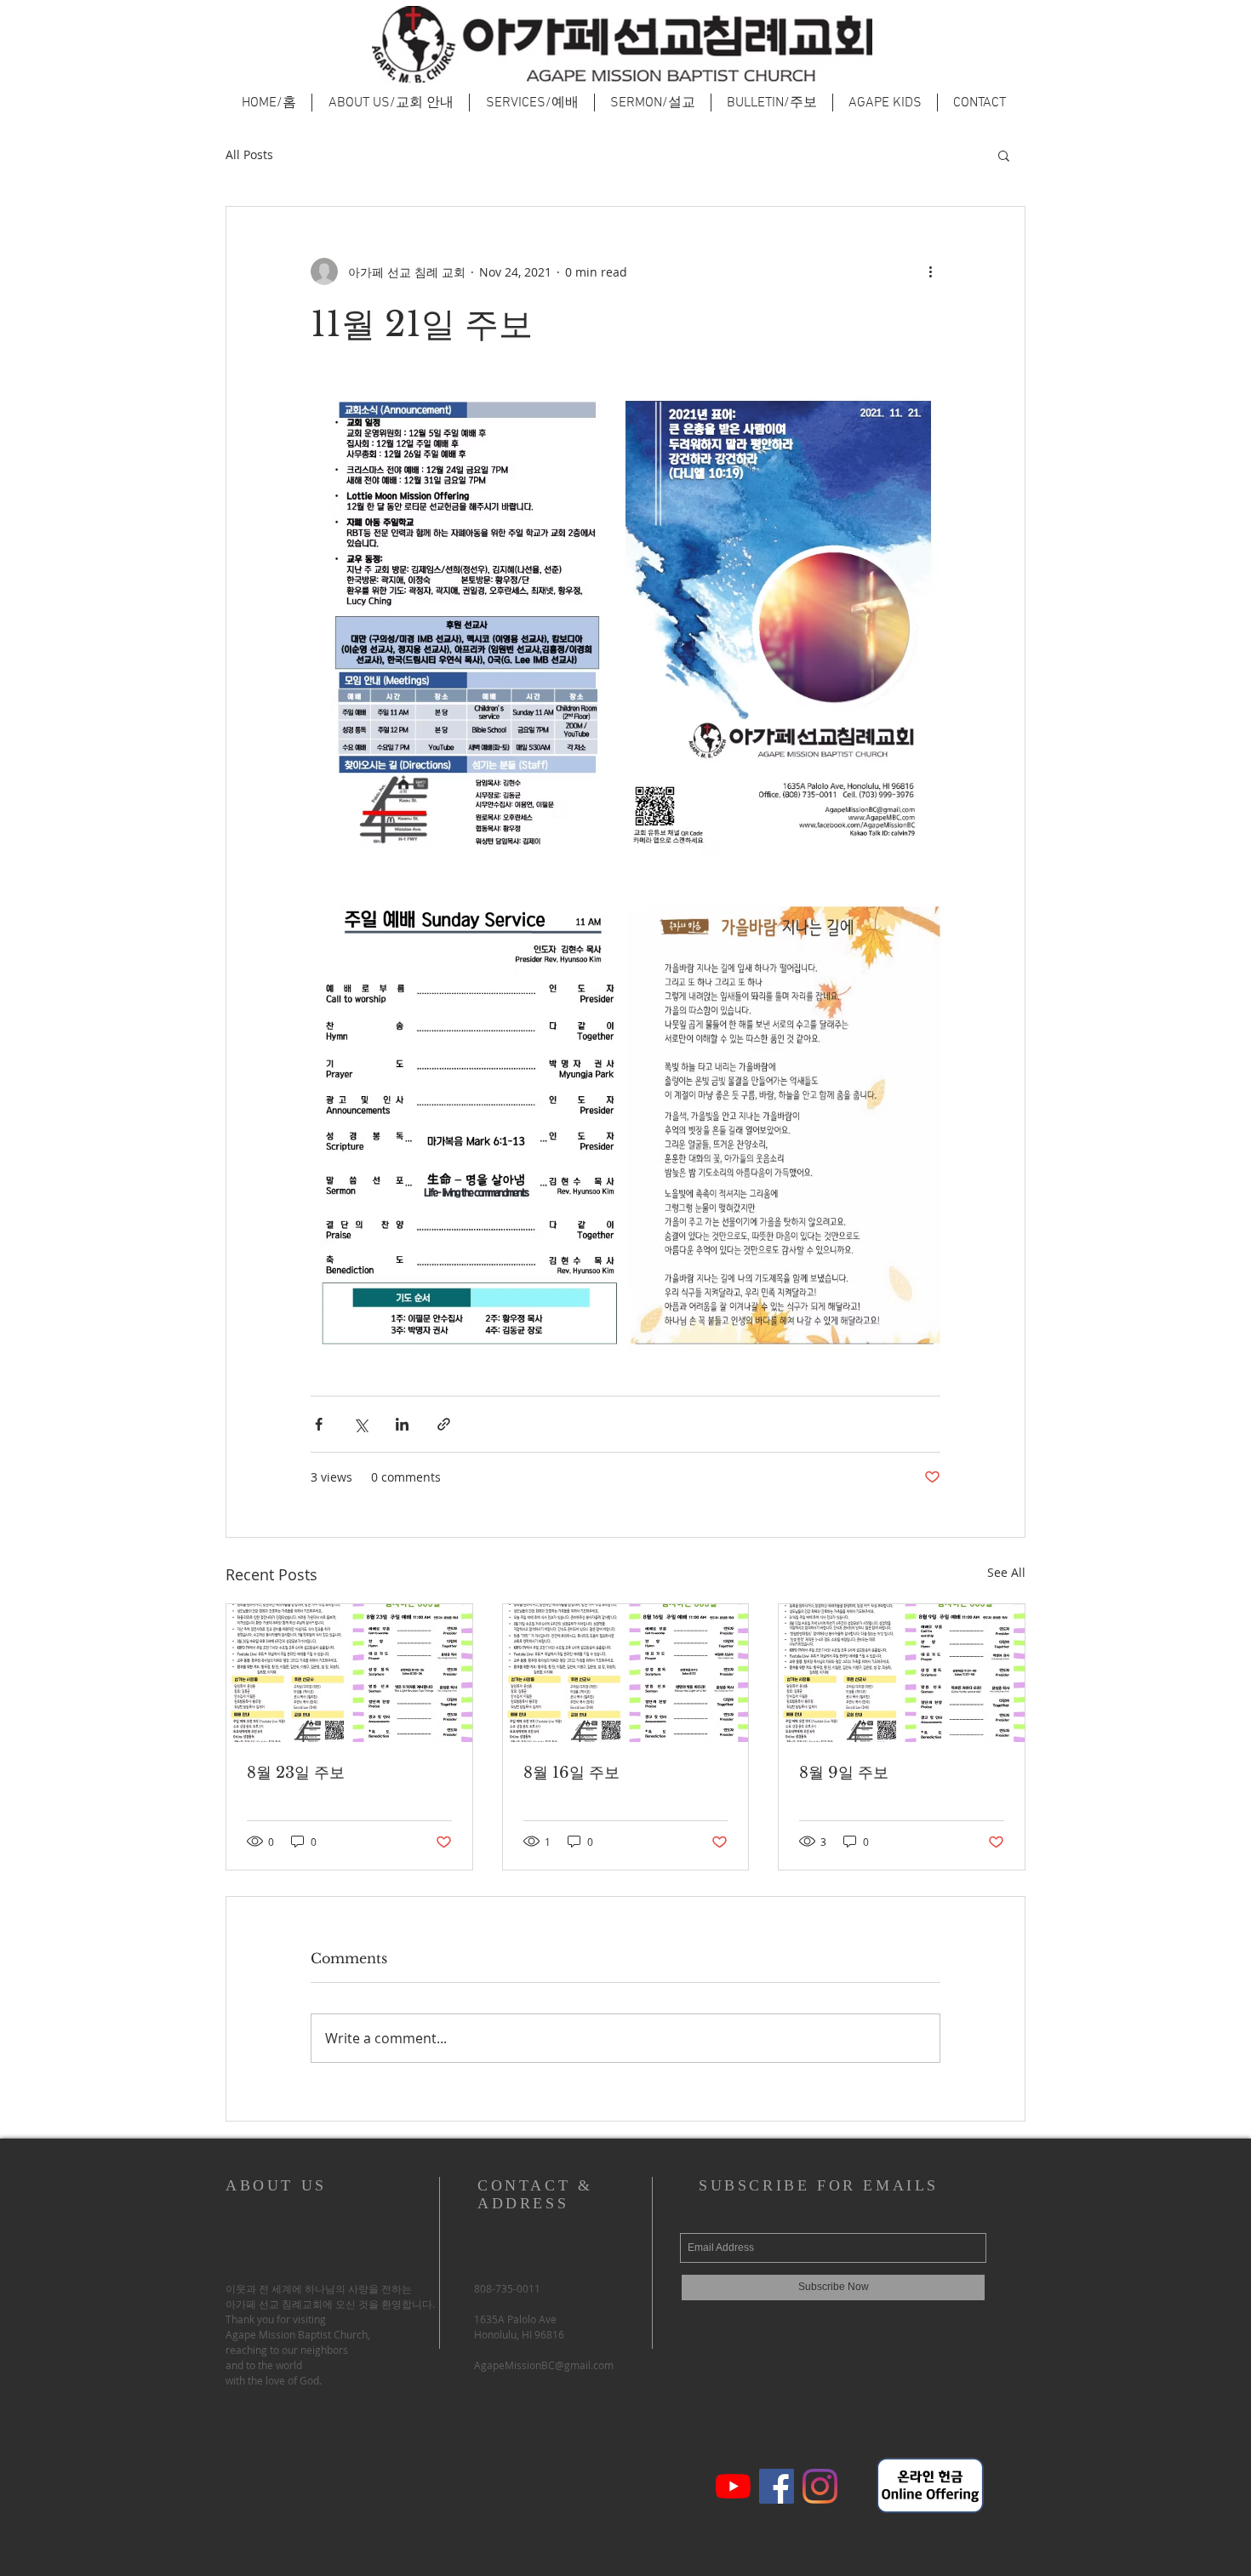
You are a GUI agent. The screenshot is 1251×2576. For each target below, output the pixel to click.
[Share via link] (444, 1424)
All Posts (249, 154)
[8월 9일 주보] (902, 1673)
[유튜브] (733, 2486)
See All (1006, 1572)
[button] (1004, 155)
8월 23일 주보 (296, 1773)
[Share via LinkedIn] (402, 1424)
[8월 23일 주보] (349, 1673)
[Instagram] (820, 2486)
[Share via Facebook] (319, 1424)
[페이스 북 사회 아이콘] (777, 2486)
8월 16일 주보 (571, 1773)
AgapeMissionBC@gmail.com (544, 2365)
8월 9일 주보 (844, 1773)
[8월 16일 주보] (626, 1673)
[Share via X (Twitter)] (360, 1424)
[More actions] (930, 271)
